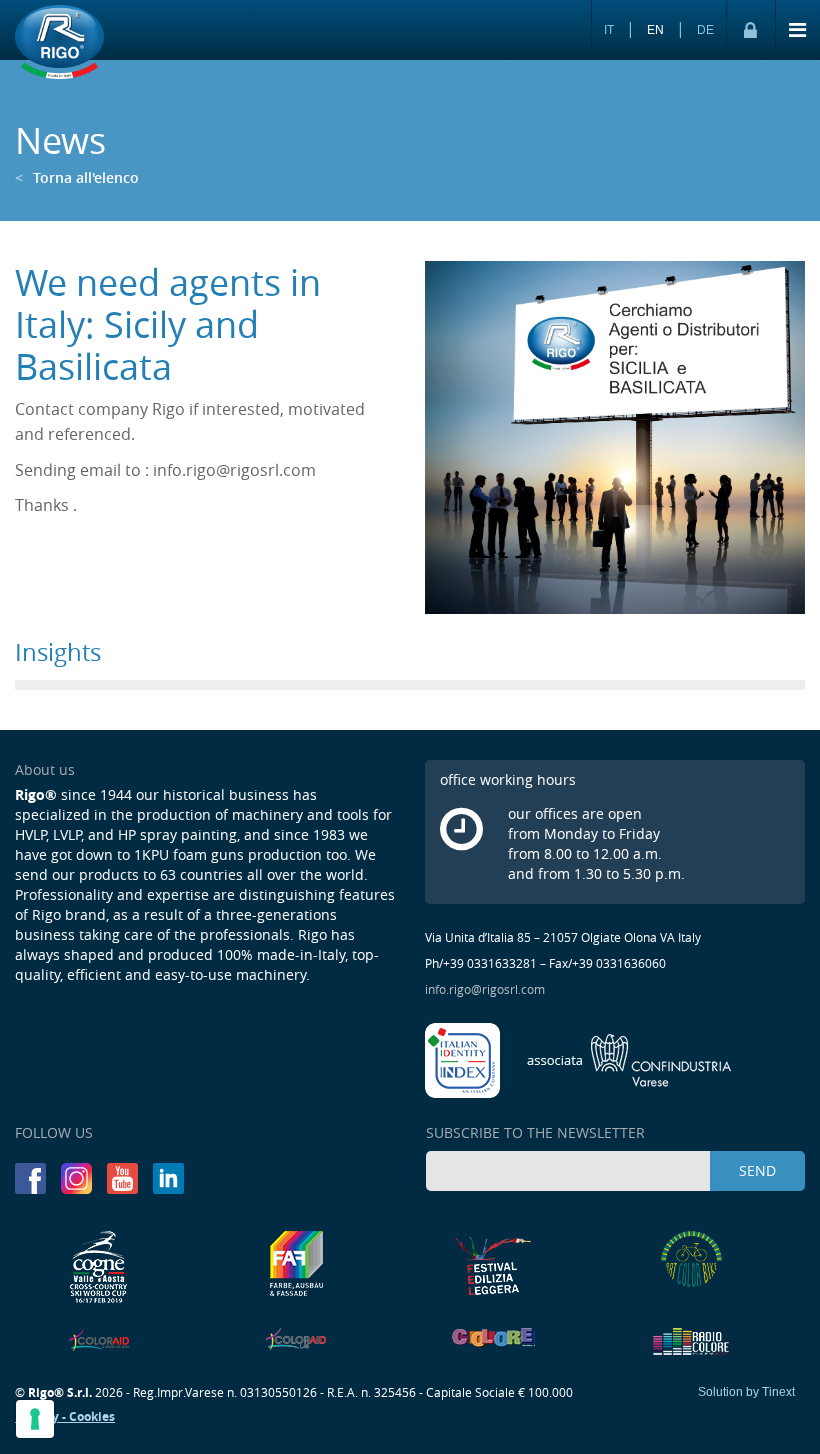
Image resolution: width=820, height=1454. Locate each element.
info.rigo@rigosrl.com (485, 989)
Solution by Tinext (746, 1392)
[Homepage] (59, 43)
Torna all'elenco (77, 177)
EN (655, 30)
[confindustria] (629, 1058)
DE (705, 30)
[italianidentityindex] (464, 1058)
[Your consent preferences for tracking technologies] (35, 1419)
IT (609, 30)
